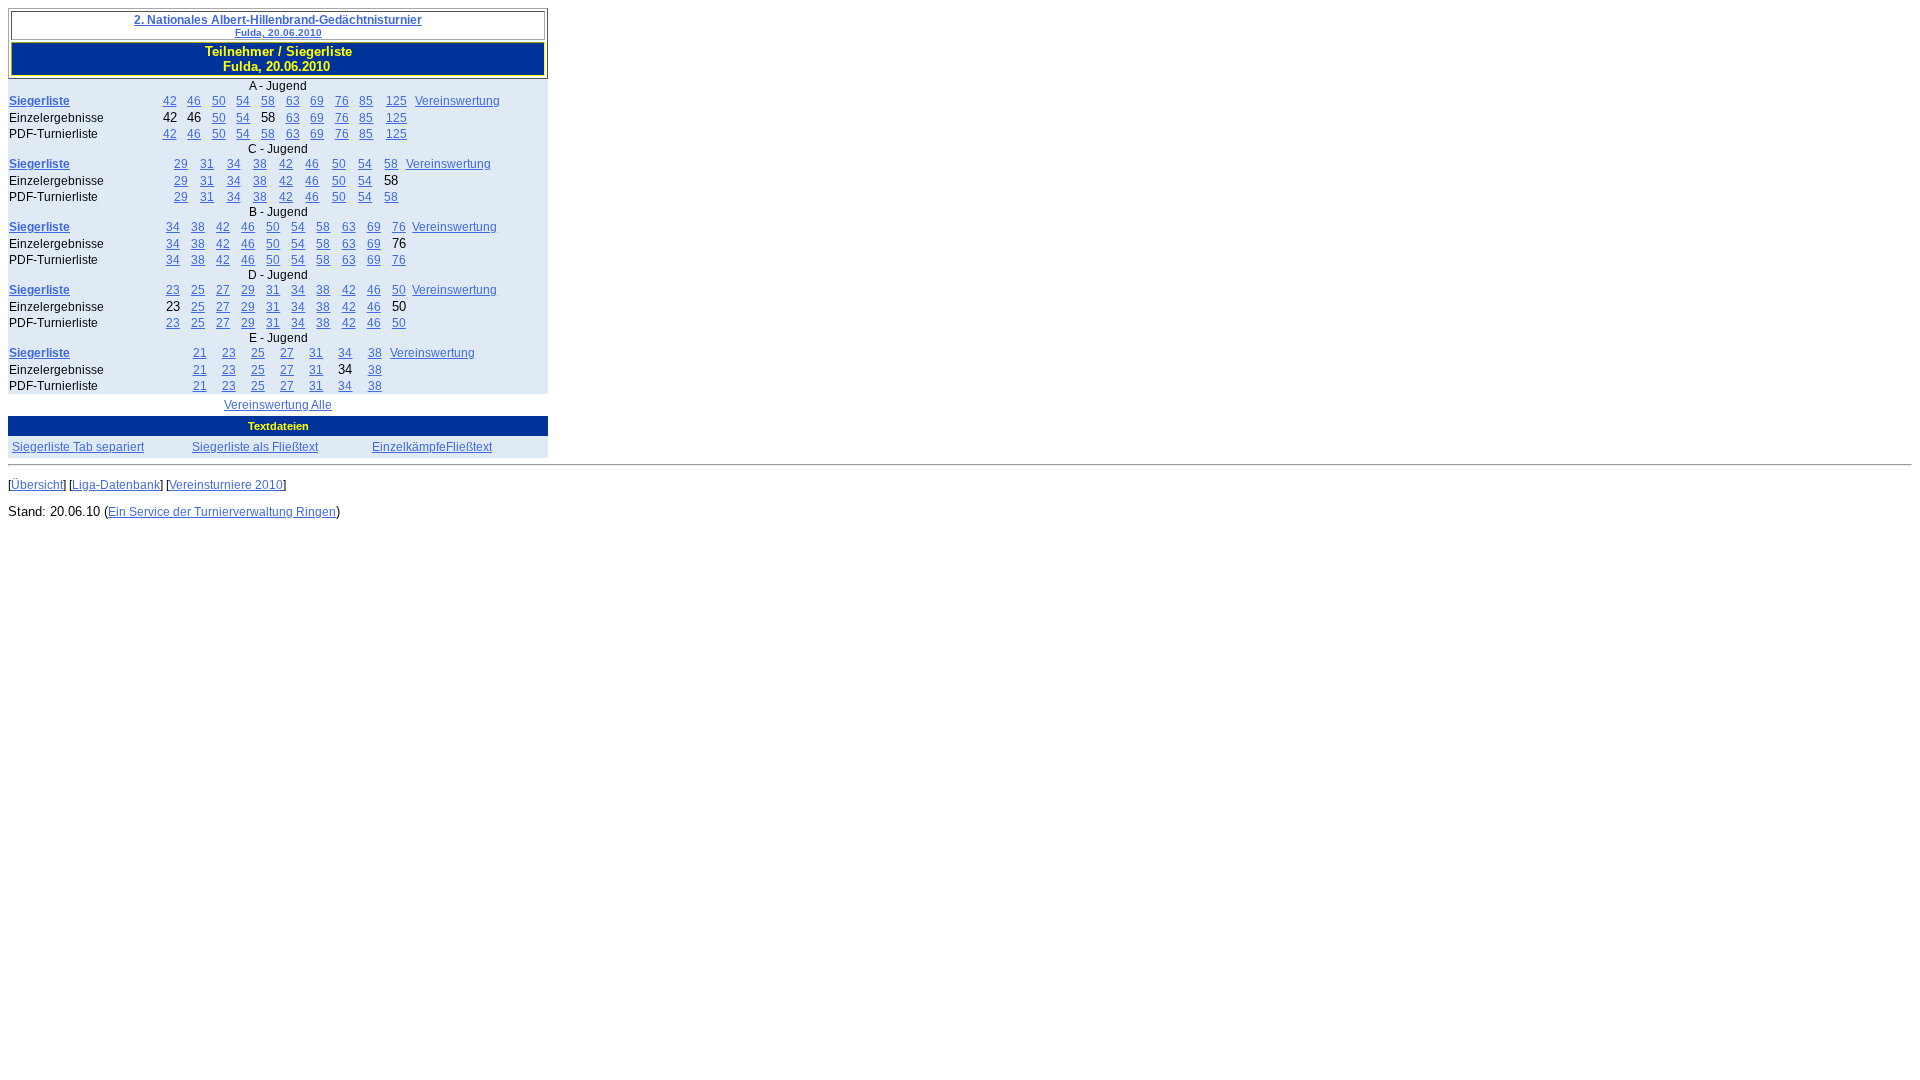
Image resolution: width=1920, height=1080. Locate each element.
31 (207, 164)
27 (223, 290)
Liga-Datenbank (116, 485)
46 (194, 101)
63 (293, 101)
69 (317, 101)
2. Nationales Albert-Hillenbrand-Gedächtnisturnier (278, 25)
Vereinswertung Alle (278, 405)
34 (234, 164)
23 (173, 290)
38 (260, 164)
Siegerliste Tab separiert (78, 447)
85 (366, 101)
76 (342, 101)
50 (219, 101)
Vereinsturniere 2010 (226, 485)
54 (243, 101)
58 (268, 101)
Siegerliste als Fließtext (255, 447)
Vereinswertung (457, 101)
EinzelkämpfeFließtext (432, 447)
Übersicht (37, 485)
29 (181, 164)
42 (170, 101)
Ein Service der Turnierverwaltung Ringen (222, 512)
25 (198, 290)
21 (200, 353)
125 (396, 101)
